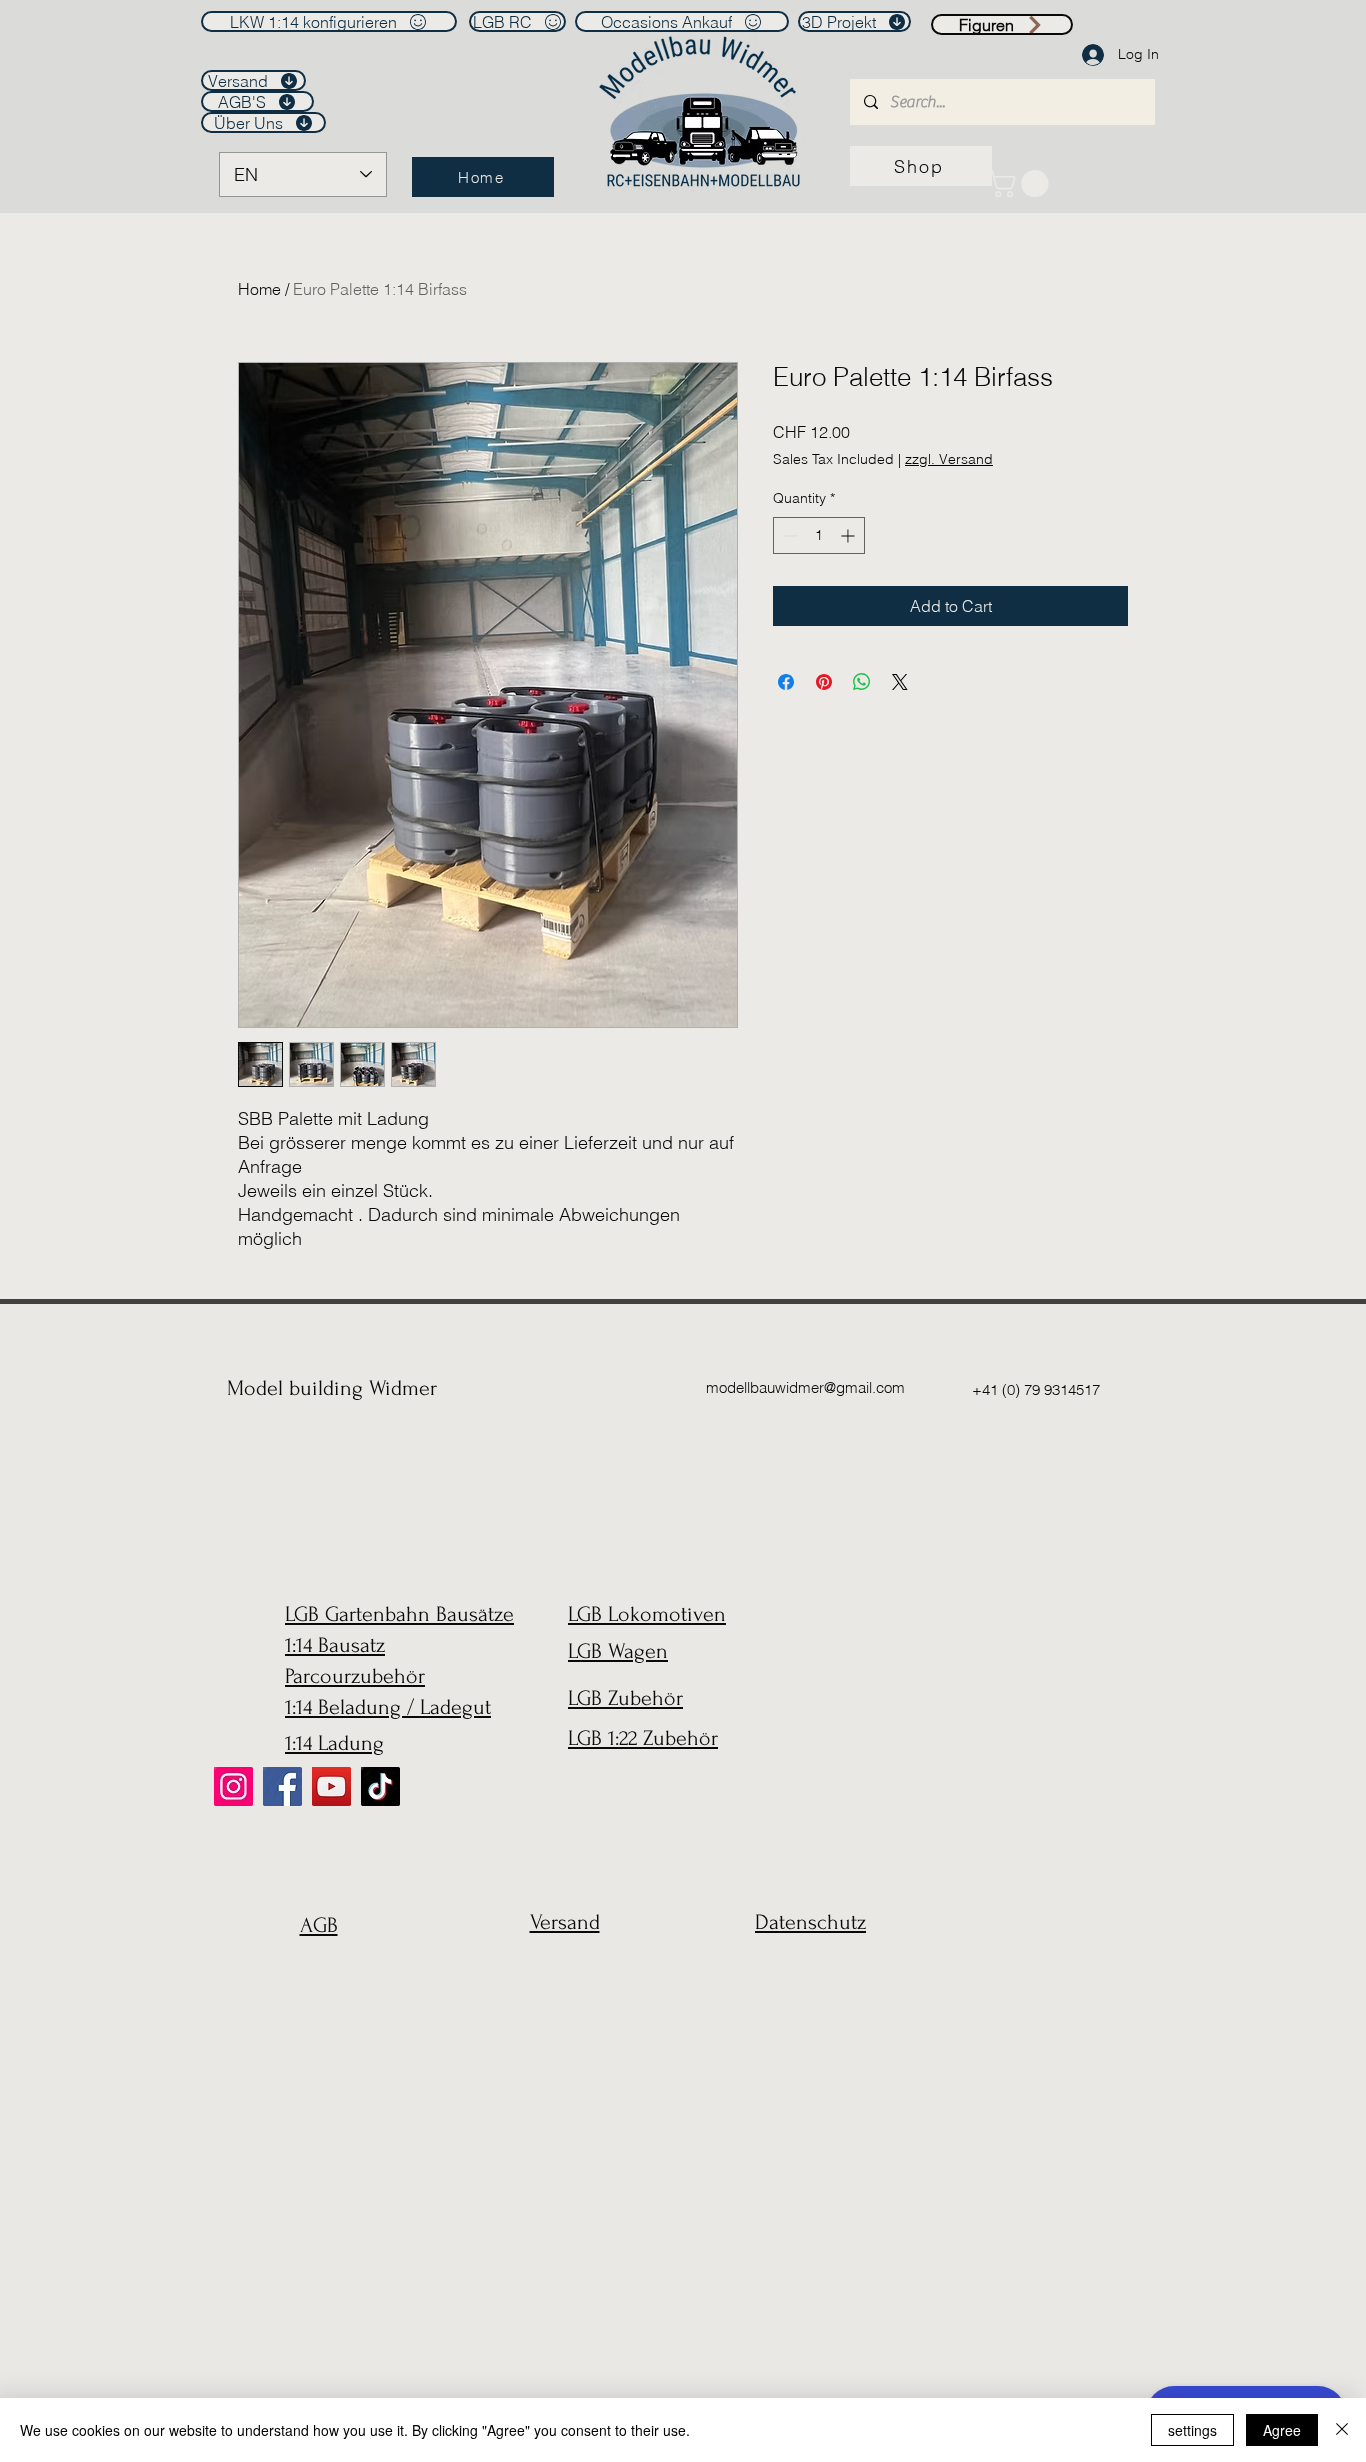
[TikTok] (380, 1786)
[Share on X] (900, 682)
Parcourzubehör (355, 1676)
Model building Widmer (332, 1388)
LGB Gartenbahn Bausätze (399, 1614)
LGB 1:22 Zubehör (643, 1738)
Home (259, 289)
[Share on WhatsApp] (862, 682)
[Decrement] (788, 535)
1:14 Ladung (334, 1743)
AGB (319, 1925)
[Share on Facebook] (786, 682)
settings (1192, 2430)
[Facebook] (282, 1786)
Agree (1282, 2430)
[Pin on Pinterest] (824, 682)
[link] (1021, 183)
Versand (565, 1922)
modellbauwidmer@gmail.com (805, 1387)
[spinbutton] (819, 535)
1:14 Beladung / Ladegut (388, 1707)
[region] (313, 1973)
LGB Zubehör (625, 1698)
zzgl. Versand (949, 459)
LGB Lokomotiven (647, 1614)
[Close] (1342, 2430)
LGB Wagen (618, 1651)
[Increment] (849, 535)
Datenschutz (810, 1922)
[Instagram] (233, 1786)
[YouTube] (331, 1786)
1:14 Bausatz (335, 1645)
